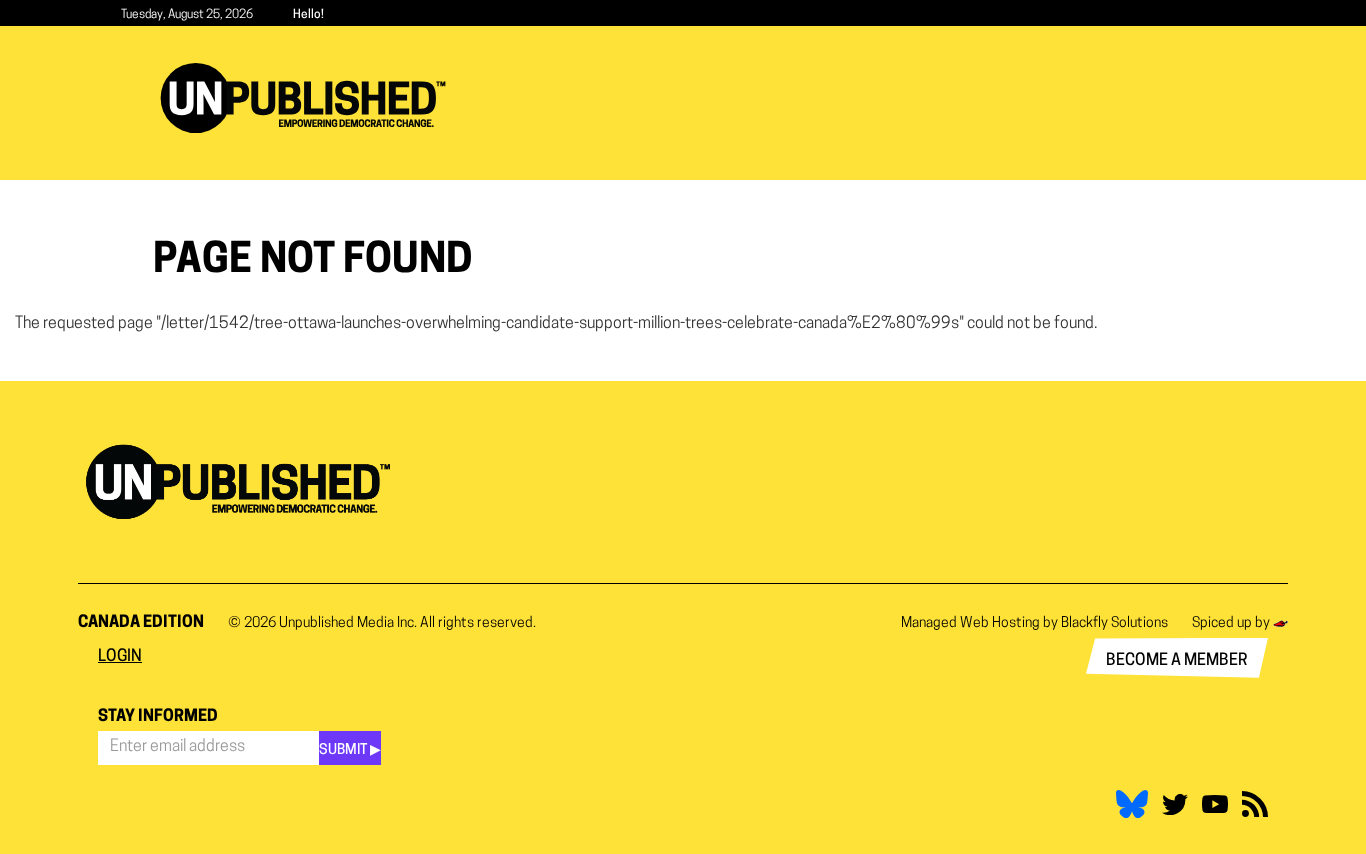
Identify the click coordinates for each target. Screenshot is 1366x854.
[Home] (310, 98)
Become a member (1177, 661)
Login (120, 657)
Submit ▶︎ (350, 750)
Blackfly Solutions (1114, 623)
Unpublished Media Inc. (348, 623)
